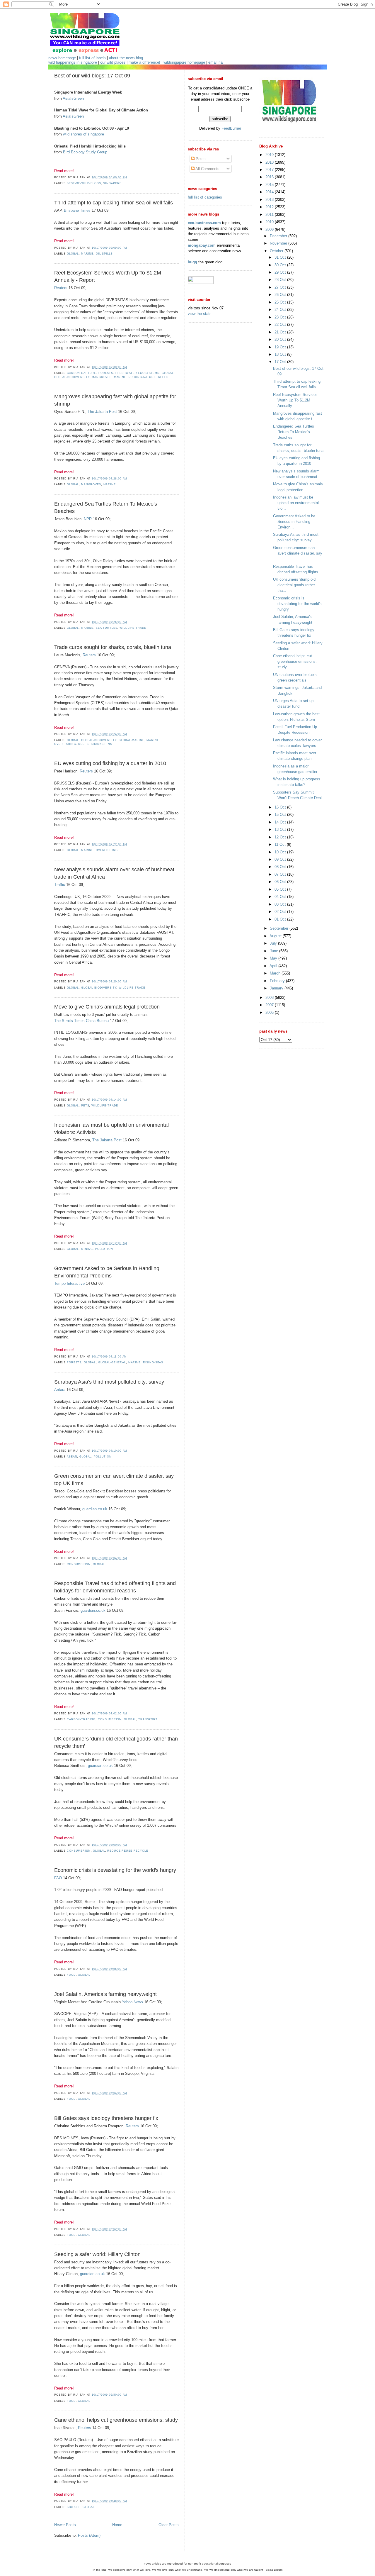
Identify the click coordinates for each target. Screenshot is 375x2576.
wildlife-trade (133, 628)
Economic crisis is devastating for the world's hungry (115, 1870)
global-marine (131, 740)
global (73, 254)
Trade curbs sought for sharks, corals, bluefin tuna (113, 647)
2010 (270, 222)
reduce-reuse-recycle (128, 1851)
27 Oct (281, 287)
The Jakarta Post (102, 412)
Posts (200, 159)
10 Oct (281, 852)
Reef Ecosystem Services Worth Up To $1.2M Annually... (295, 400)
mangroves (102, 377)
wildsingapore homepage (184, 62)
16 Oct (281, 807)
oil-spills (104, 254)
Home (117, 2525)
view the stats (200, 314)
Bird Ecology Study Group (85, 152)
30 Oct (281, 265)
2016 (270, 177)
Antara (60, 1390)
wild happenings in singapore (73, 62)
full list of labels (92, 58)
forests (106, 373)
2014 (270, 192)
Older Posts (169, 2525)
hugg (192, 262)
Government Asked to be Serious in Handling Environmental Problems (107, 1272)
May (274, 958)
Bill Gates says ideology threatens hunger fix (106, 2118)
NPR (88, 519)
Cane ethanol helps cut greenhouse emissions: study (116, 2420)
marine (87, 254)
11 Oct (281, 844)
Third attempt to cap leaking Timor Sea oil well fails (114, 203)
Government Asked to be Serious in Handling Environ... (294, 522)
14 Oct (281, 822)
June (275, 951)
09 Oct (281, 859)
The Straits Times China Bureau (81, 1021)
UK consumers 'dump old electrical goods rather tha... (294, 585)
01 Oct (281, 919)
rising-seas (153, 1362)
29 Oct (281, 272)
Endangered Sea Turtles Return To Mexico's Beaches (106, 507)
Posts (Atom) (89, 2535)
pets (85, 1106)
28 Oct (281, 280)
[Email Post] (129, 177)
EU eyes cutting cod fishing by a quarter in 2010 (110, 763)
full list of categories (205, 197)
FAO (58, 1878)
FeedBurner (231, 128)
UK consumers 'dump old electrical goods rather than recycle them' (116, 1742)
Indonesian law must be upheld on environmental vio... (296, 503)
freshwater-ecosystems (137, 373)
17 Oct (281, 362)
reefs (163, 377)
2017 (270, 170)
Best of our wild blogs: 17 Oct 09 (92, 76)
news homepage (62, 58)
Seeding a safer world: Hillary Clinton (97, 2254)
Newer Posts (65, 2525)
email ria (215, 62)
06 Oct (281, 882)
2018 (270, 162)
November (279, 243)
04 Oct (281, 897)
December (279, 236)
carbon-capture (81, 373)
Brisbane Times (77, 210)
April (274, 966)
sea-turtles (107, 628)
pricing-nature (142, 377)
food (71, 1975)
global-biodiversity (72, 377)
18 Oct (281, 354)
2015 (270, 185)
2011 (270, 215)
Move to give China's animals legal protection (107, 1007)
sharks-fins (102, 744)
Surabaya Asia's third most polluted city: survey (109, 1382)
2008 (270, 998)
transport (148, 1719)
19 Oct (281, 347)
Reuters (61, 288)
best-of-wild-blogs (84, 183)
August (276, 936)
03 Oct (281, 904)
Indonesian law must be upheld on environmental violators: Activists (111, 1129)
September (280, 928)
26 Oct (281, 295)
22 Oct (281, 324)
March (276, 973)
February (278, 981)
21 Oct (281, 332)
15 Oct (281, 815)
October (277, 251)
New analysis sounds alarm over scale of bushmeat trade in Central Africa (114, 873)
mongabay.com (202, 245)
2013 (270, 200)
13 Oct (281, 829)
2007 (270, 1005)
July (274, 943)
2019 (270, 155)
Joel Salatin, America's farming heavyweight (105, 1994)
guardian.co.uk (95, 1509)
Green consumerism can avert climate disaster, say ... (298, 553)
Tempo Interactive (69, 1283)
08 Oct (281, 867)
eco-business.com (204, 223)
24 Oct (281, 310)
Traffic (60, 885)
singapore (112, 183)
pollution (104, 1249)
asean (72, 1457)
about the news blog (126, 58)
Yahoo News (132, 2002)
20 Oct (281, 339)
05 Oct (281, 889)
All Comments (207, 169)
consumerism (79, 1564)
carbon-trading (81, 1719)
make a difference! (144, 62)
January (277, 988)
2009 (270, 229)
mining (87, 1249)
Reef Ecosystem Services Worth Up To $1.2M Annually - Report (108, 276)
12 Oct (281, 837)
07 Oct (281, 874)
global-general (112, 1362)
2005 (270, 1012)
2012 (270, 207)
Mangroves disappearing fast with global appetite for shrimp (115, 400)
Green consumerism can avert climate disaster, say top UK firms (114, 1480)
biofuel (74, 2507)
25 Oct (281, 302)
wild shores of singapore (83, 134)
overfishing (65, 744)
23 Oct (281, 317)
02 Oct (281, 912)
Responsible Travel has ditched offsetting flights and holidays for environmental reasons (115, 1587)
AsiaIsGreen (73, 98)
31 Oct (281, 257)
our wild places (113, 62)
